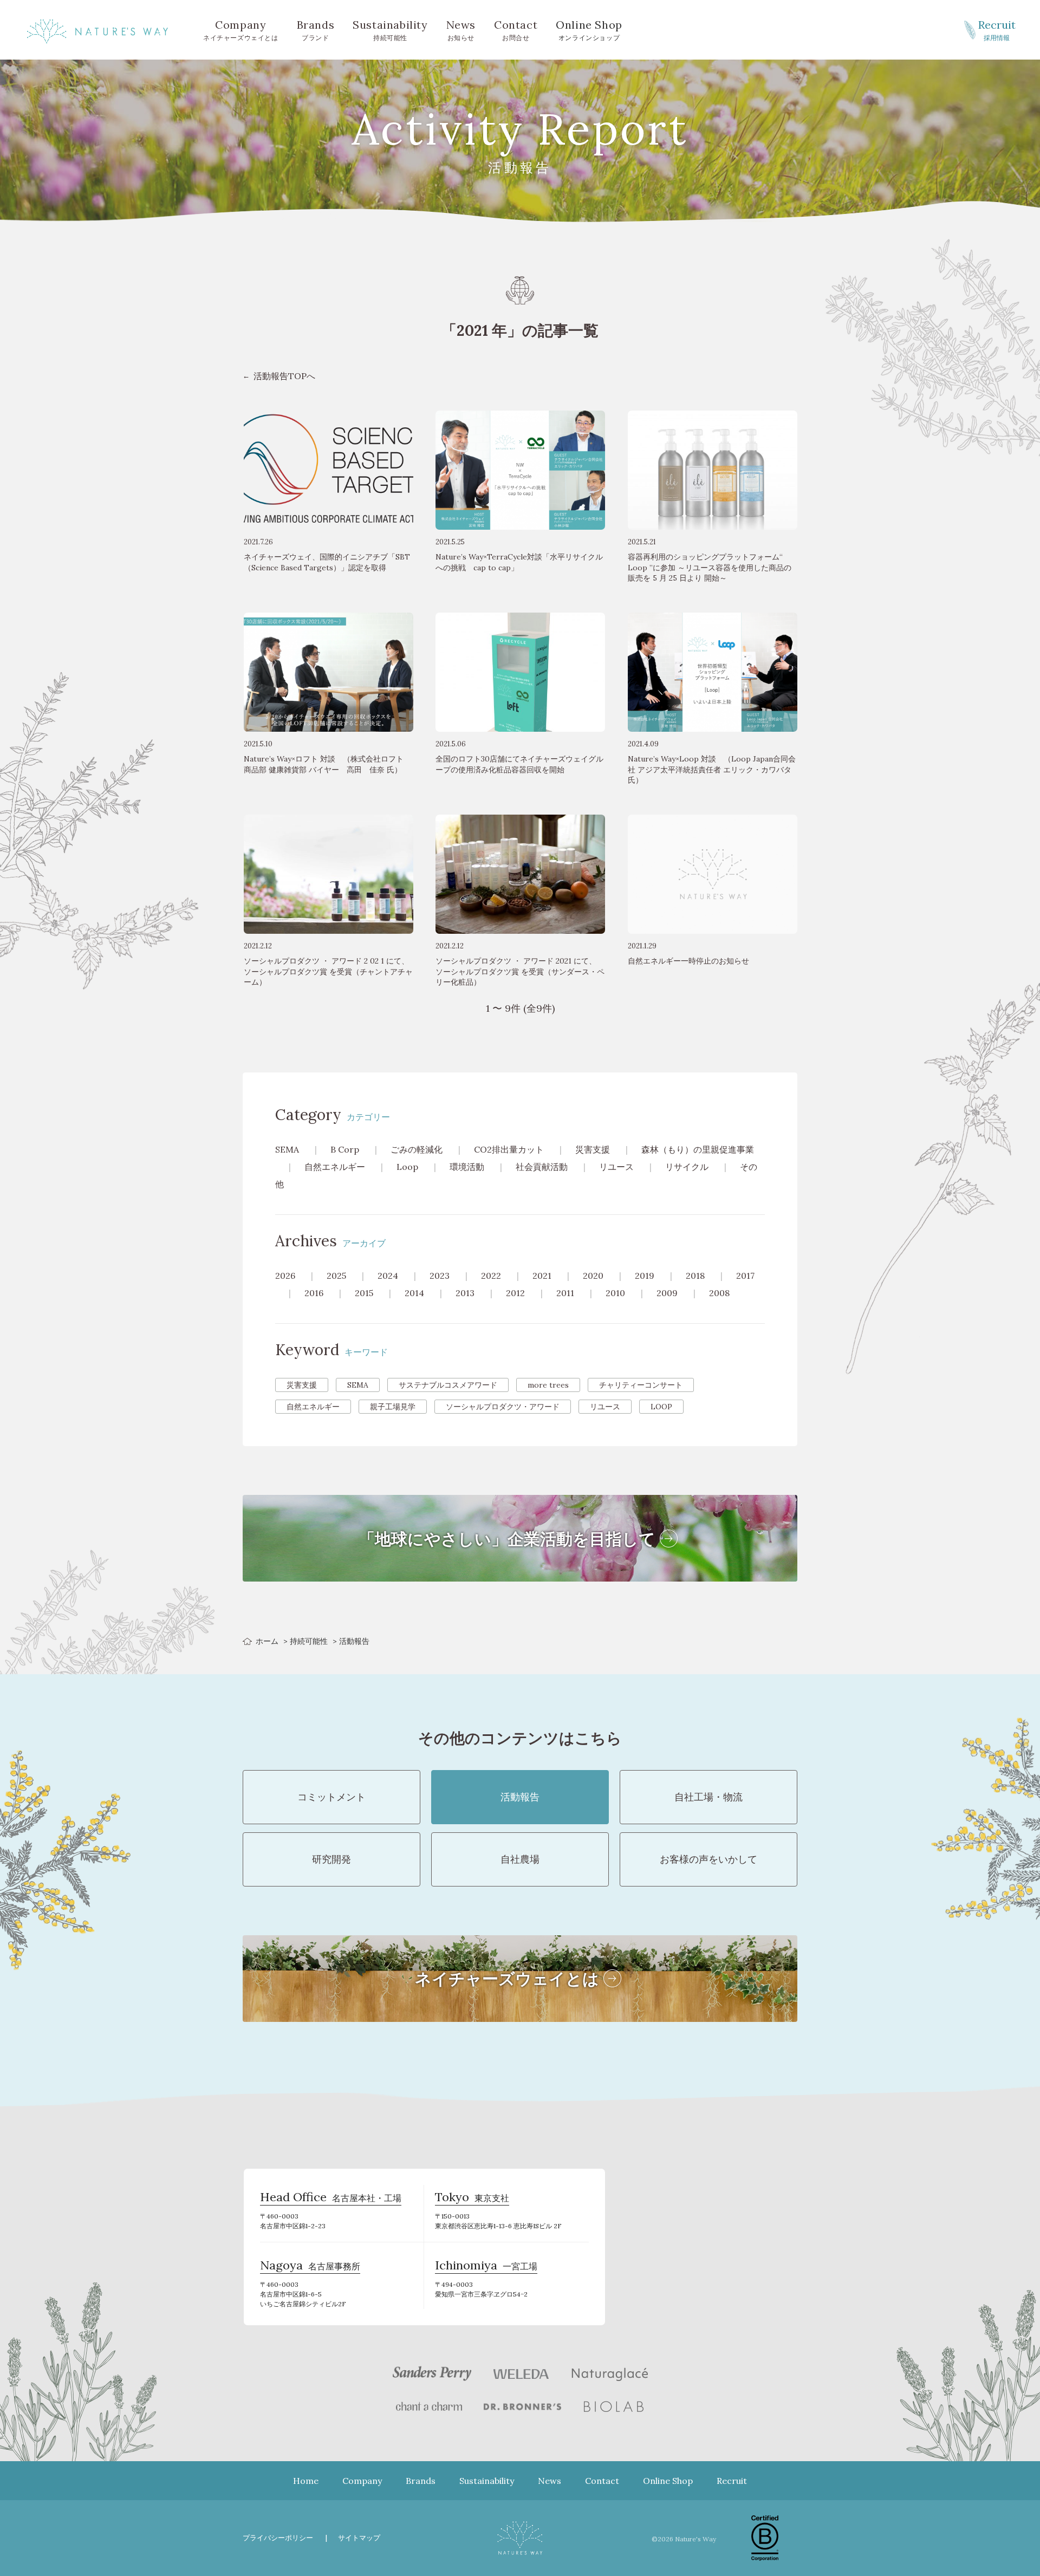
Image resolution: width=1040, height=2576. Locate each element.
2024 (388, 1276)
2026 (285, 1276)
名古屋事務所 (310, 2267)
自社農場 (520, 1859)
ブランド (316, 30)
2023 (440, 1276)
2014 (414, 1293)
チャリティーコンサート (641, 1385)
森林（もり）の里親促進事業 (698, 1149)
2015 (364, 1293)
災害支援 (593, 1149)
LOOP (661, 1407)
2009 (667, 1293)
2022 (491, 1276)
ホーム (267, 1641)
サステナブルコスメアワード (448, 1385)
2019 (645, 1276)
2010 (615, 1293)
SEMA (287, 1149)
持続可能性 (390, 30)
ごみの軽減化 (417, 1149)
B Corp (345, 1149)
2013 (465, 1293)
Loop (407, 1167)
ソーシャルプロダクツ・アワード (503, 1407)
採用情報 (997, 30)
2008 (719, 1293)
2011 (565, 1293)
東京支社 (472, 2198)
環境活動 (467, 1167)
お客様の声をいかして (708, 1859)
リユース (616, 1167)
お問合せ (516, 30)
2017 (745, 1276)
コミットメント (331, 1797)
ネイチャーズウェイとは (241, 30)
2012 (515, 1293)
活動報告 (520, 1797)
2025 (336, 1276)
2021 (542, 1276)
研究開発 (331, 1859)
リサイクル (687, 1167)
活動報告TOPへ (284, 376)
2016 (314, 1293)
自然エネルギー (335, 1167)
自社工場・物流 (708, 1797)
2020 (593, 1276)
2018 (695, 1276)
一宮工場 (486, 2267)
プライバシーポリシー (278, 2538)
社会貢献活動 (542, 1167)
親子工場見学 (393, 1407)
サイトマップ (359, 2538)
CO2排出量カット (509, 1149)
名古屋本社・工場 (331, 2198)
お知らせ (461, 30)
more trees (548, 1385)
